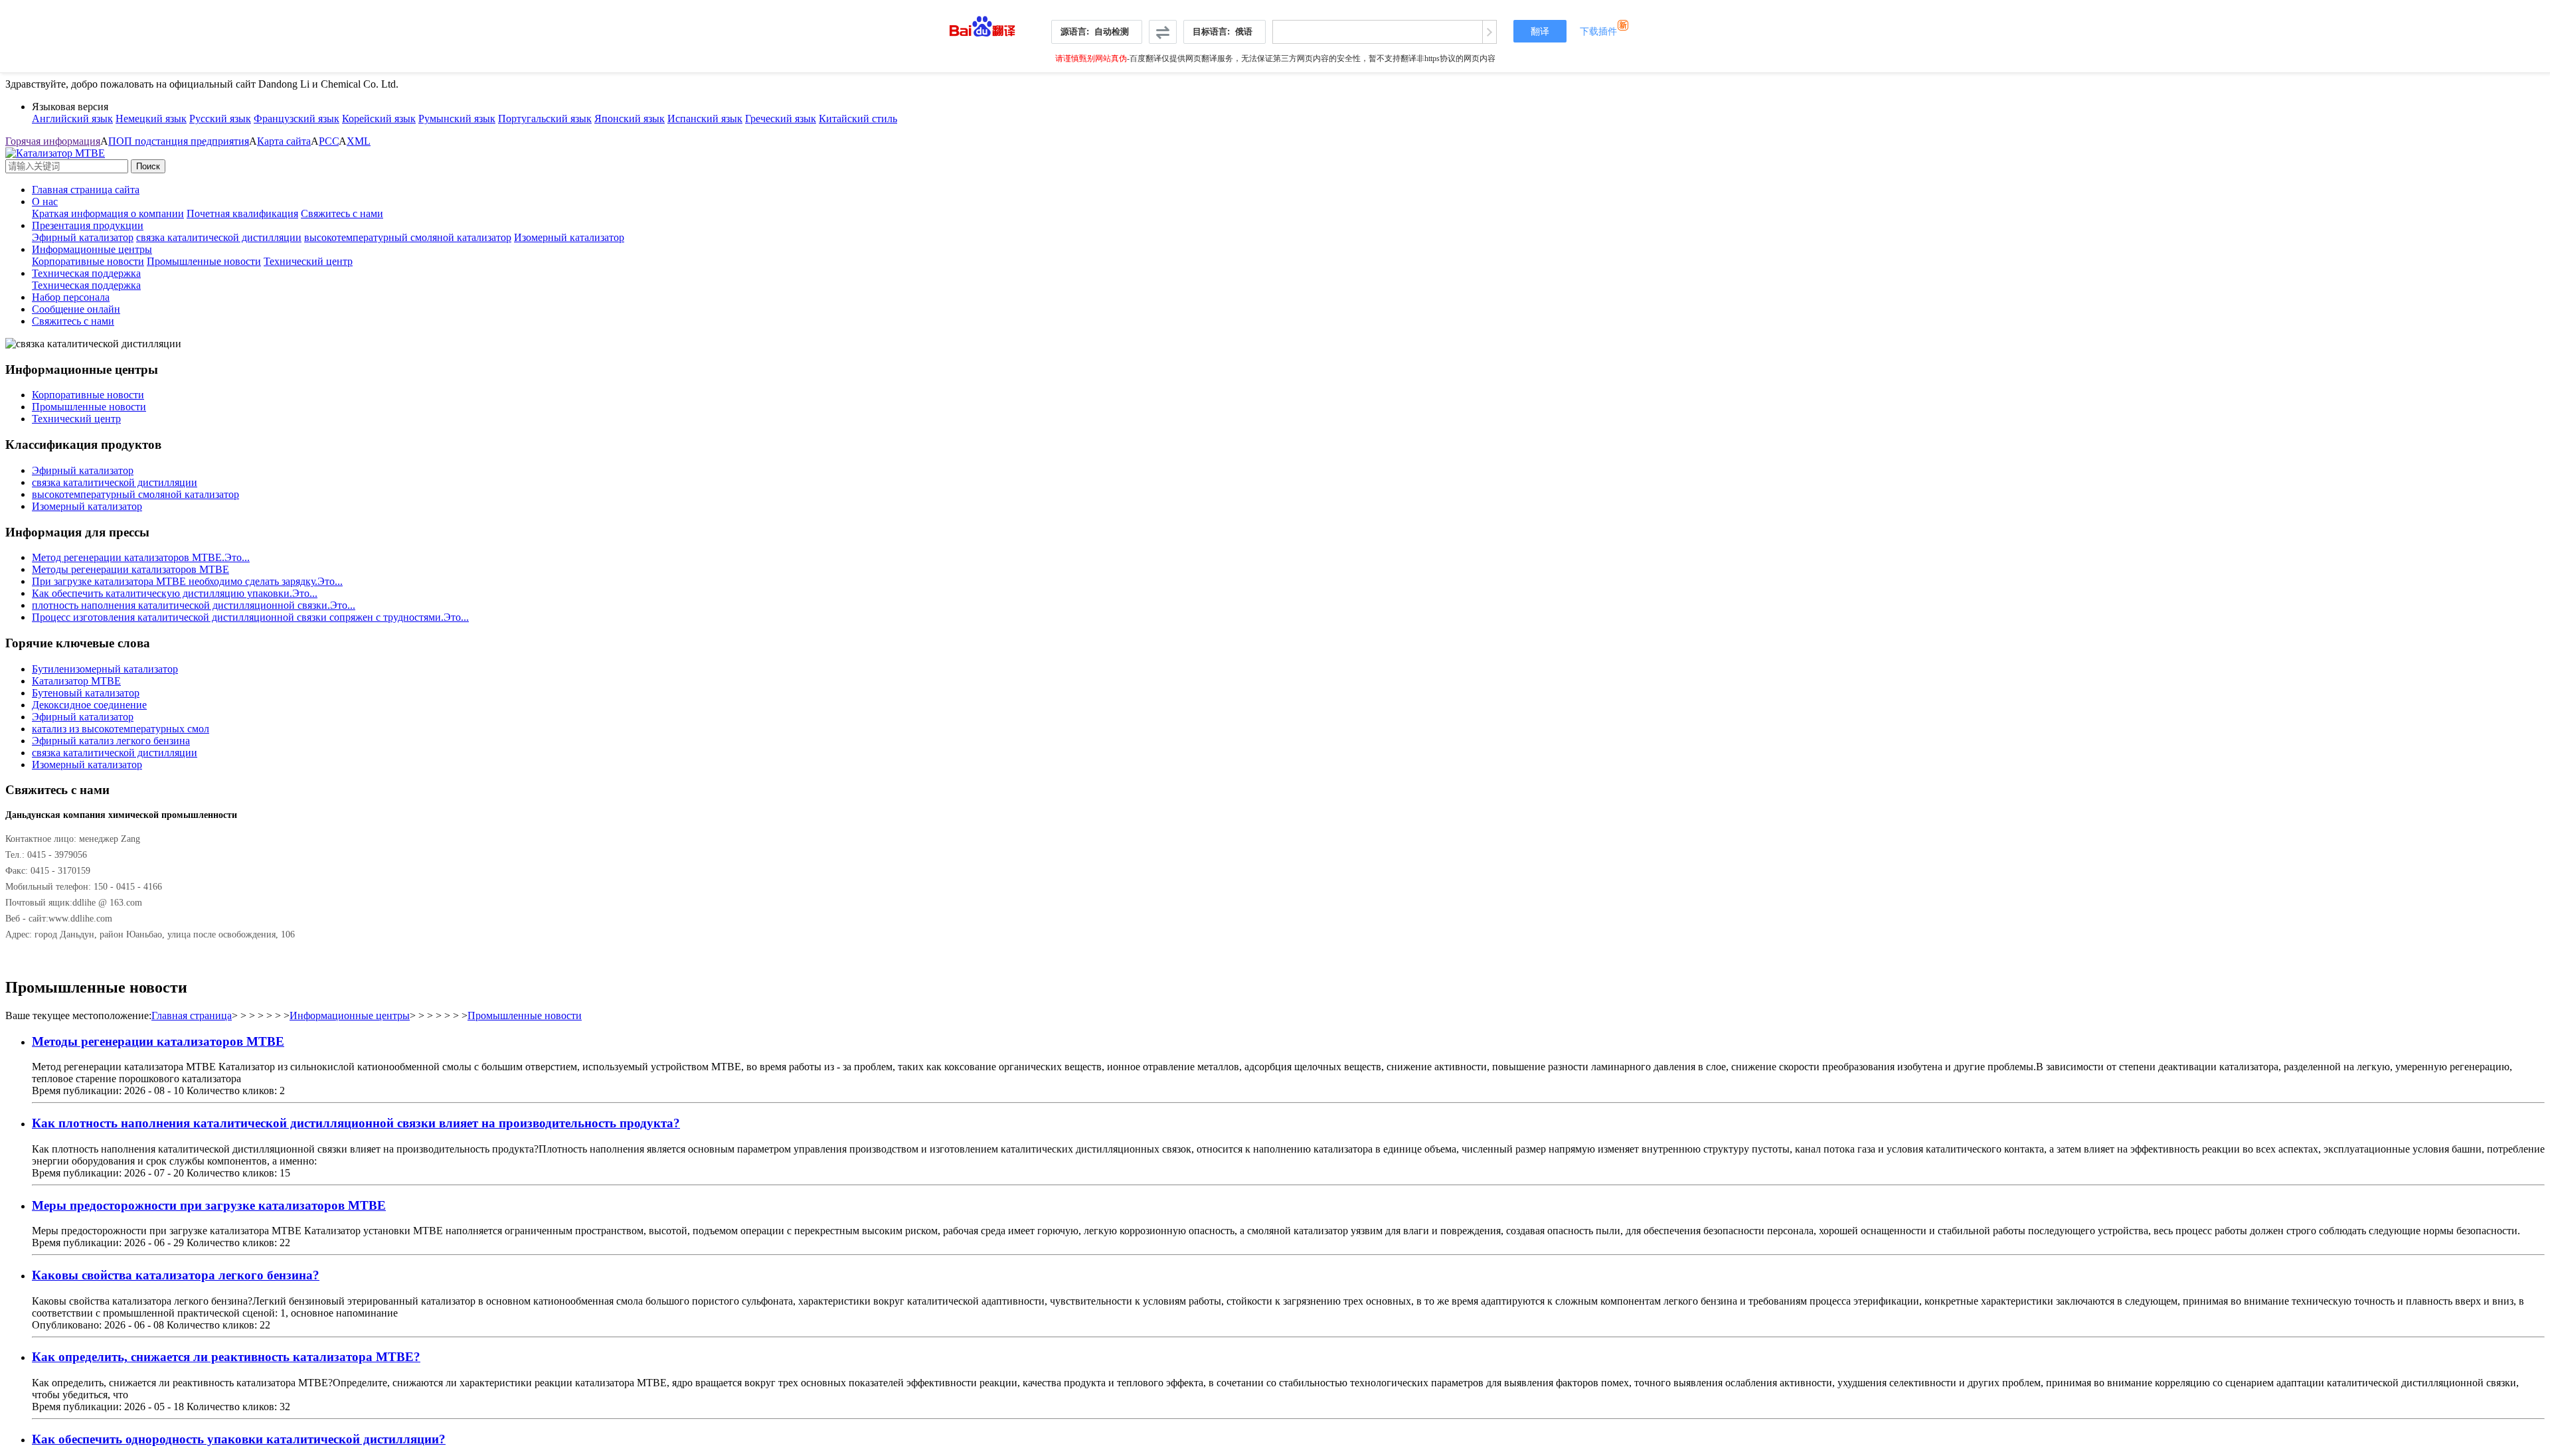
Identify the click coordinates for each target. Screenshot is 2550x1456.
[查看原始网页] (1489, 32)
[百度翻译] (982, 23)
